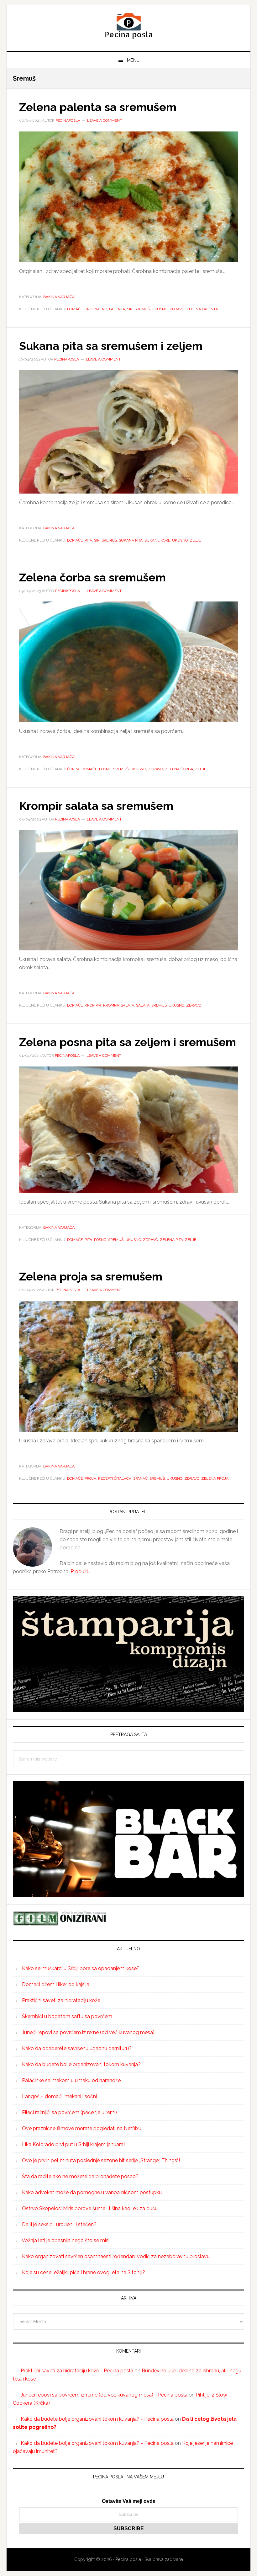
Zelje (195, 540)
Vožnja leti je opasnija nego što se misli (66, 2240)
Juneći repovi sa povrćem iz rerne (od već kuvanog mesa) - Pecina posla (104, 2395)
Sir (130, 309)
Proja (90, 1478)
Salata (143, 1005)
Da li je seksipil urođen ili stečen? (59, 2224)
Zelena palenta (202, 309)
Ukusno (160, 309)
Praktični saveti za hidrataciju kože (61, 2000)
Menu (133, 60)
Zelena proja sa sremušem (91, 1276)
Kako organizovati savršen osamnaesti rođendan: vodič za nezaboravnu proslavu (116, 2256)
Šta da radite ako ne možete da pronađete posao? (80, 2176)
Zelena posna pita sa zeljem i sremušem (128, 1042)
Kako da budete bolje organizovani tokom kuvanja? (81, 2064)
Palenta (117, 309)
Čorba (73, 769)
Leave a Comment (105, 120)
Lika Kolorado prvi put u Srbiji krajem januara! (73, 2144)
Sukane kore (157, 540)
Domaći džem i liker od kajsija (56, 1984)
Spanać (140, 1478)
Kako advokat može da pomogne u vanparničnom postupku (92, 2192)
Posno (105, 769)
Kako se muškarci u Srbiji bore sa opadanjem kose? (81, 1968)
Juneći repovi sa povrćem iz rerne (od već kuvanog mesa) (88, 2032)
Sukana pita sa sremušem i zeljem (111, 346)
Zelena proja (215, 1478)
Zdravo (177, 309)
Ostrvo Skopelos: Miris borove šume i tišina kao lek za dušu (90, 2208)
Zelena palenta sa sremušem (98, 107)
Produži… (80, 1571)
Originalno (96, 309)
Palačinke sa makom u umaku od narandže (71, 2080)
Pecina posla (128, 26)
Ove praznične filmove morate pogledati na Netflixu (82, 2128)
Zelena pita (171, 1240)
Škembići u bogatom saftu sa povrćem (67, 2016)
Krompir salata (119, 1005)
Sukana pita (131, 540)
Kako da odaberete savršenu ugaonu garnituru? (77, 2048)
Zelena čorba (179, 769)
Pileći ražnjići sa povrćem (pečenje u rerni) (69, 2112)
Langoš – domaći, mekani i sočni (59, 2096)
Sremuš (142, 309)
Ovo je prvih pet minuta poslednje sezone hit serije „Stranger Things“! (101, 2160)
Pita (88, 540)
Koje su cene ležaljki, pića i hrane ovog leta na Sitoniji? (84, 2272)
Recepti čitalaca (115, 1478)
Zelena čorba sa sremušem (92, 577)
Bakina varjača (59, 297)
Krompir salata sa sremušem (96, 806)
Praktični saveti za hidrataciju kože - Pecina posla (77, 2371)
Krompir (93, 1005)
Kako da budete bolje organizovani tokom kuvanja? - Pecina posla (97, 2419)
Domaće (75, 309)
